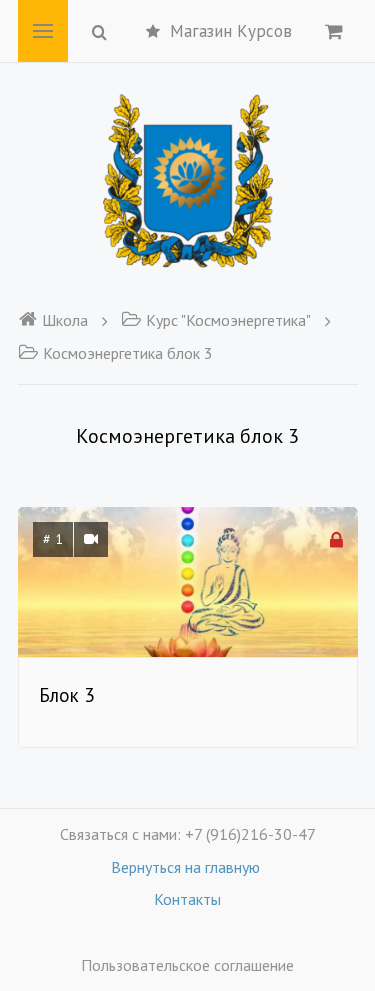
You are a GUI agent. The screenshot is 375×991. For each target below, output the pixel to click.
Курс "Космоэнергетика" (228, 320)
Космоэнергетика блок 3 (128, 353)
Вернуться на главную (187, 867)
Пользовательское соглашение (187, 965)
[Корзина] (334, 31)
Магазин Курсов (231, 31)
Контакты (187, 899)
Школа (65, 320)
